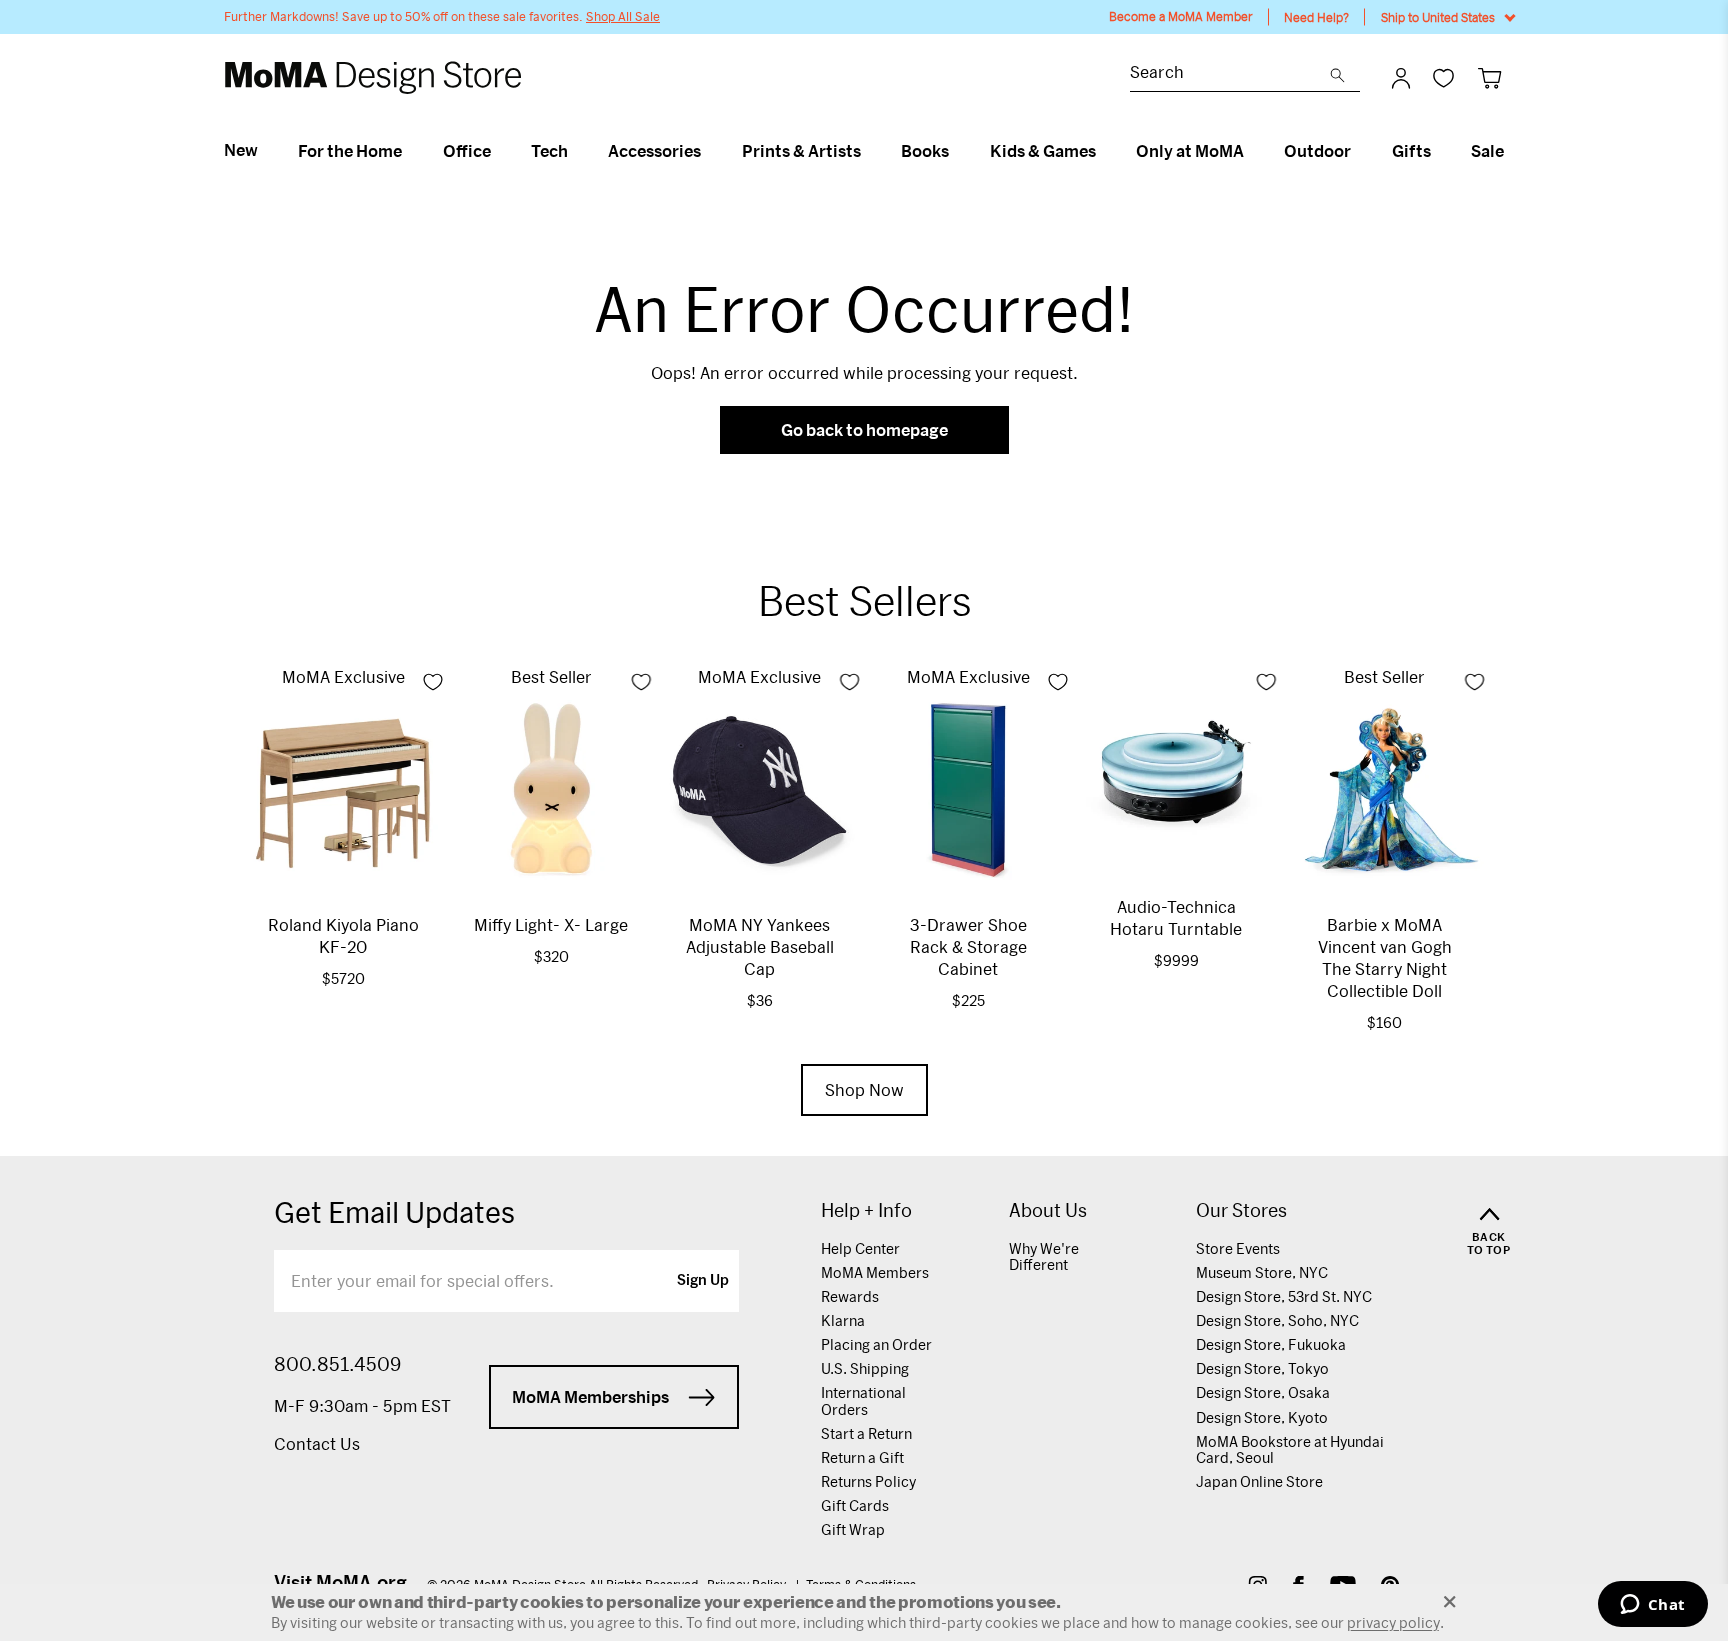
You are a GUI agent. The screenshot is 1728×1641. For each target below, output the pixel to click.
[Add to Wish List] (433, 682)
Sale (1487, 151)
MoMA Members (875, 1272)
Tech (549, 151)
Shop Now (864, 1089)
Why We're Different (1044, 1256)
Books (925, 151)
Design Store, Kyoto (1262, 1417)
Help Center (860, 1248)
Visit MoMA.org (340, 1582)
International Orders (863, 1400)
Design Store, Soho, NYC (1277, 1320)
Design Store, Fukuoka (1271, 1344)
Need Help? (1316, 17)
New (241, 150)
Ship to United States (1438, 17)
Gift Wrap (853, 1529)
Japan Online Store (1259, 1481)
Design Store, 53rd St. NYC (1284, 1296)
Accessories (654, 151)
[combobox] (1230, 74)
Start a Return (866, 1433)
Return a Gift (862, 1457)
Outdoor (1317, 151)
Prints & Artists (801, 151)
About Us (1048, 1210)
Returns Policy (868, 1481)
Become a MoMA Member (1181, 16)
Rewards (850, 1296)
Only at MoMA (1190, 151)
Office (467, 151)
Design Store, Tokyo (1262, 1368)
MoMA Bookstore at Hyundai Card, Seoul (1290, 1449)
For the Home (350, 151)
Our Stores (1241, 1210)
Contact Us (317, 1443)
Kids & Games (1043, 151)
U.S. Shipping (865, 1368)
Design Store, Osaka (1263, 1392)
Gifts (1411, 151)
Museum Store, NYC (1262, 1272)
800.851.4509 (337, 1364)
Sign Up (703, 1281)
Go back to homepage (864, 429)
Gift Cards (855, 1505)
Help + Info (866, 1210)
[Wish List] (1443, 77)
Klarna (843, 1320)
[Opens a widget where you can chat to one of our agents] (1652, 1606)
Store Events (1238, 1248)
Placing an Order (876, 1344)
